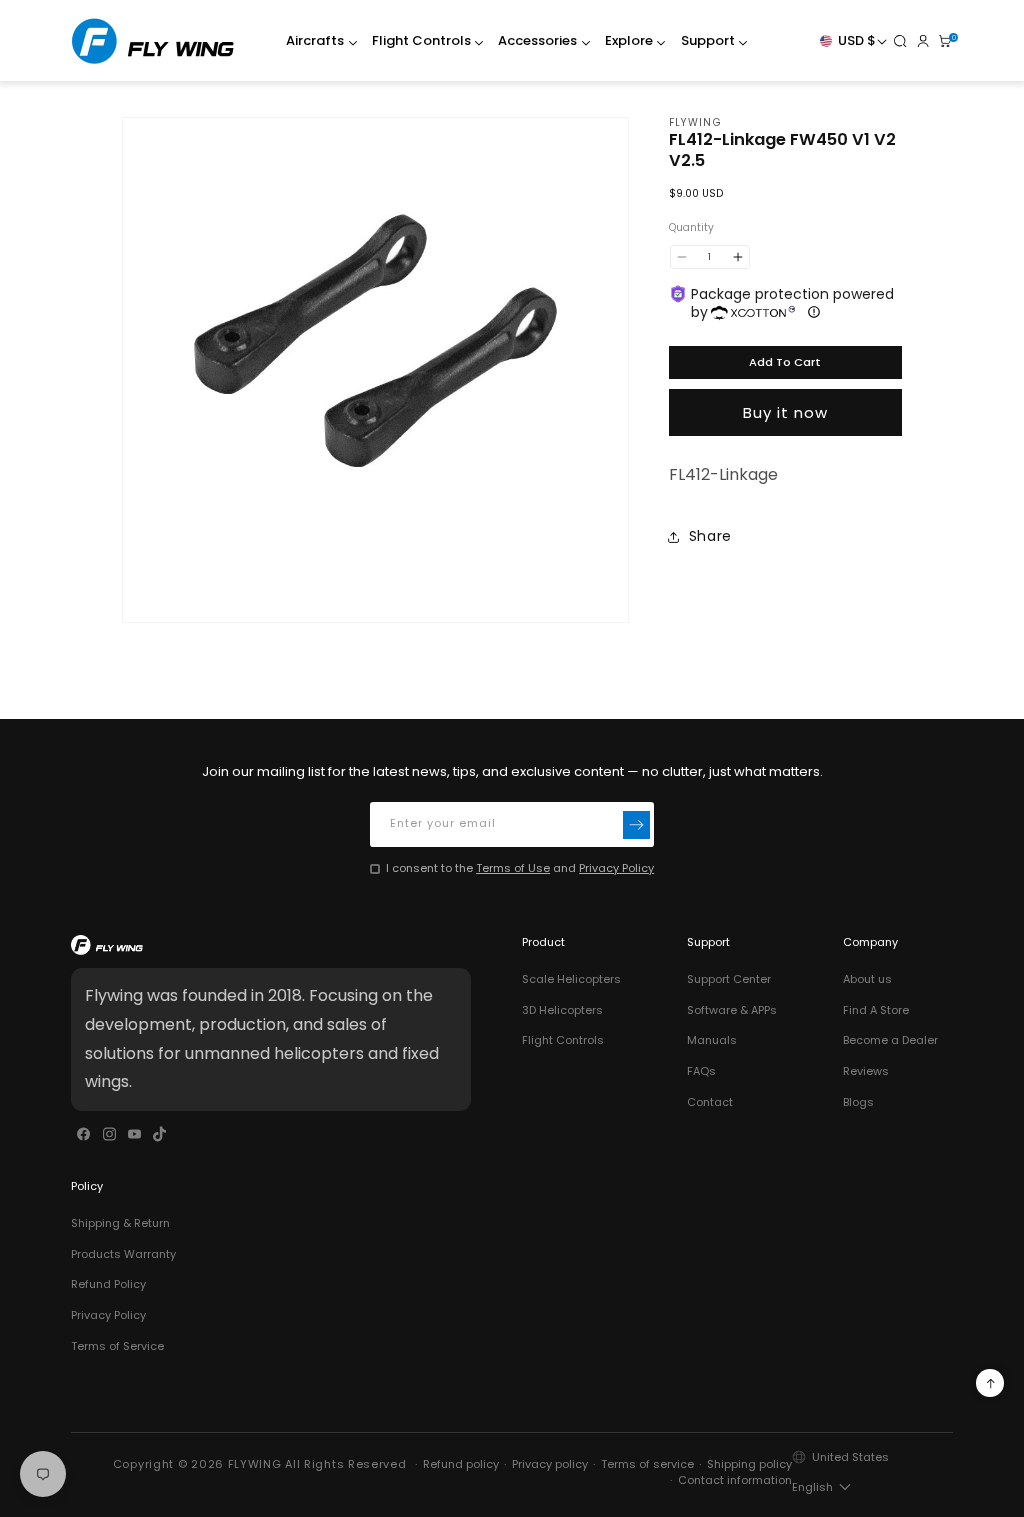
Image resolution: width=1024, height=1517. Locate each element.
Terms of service (647, 1464)
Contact (710, 1102)
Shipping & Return (120, 1223)
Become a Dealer (890, 1040)
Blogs (858, 1102)
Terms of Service (117, 1346)
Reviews (866, 1071)
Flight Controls (563, 1040)
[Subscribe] (637, 824)
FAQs (701, 1071)
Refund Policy (108, 1284)
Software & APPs (732, 1010)
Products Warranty (123, 1254)
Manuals (712, 1040)
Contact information (735, 1480)
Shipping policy (749, 1464)
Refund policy (461, 1464)
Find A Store (876, 1010)
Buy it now (785, 412)
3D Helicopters (562, 1010)
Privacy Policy (616, 868)
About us (867, 979)
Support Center (729, 979)
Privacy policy (550, 1464)
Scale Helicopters (571, 979)
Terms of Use (513, 868)
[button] (317, 41)
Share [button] (710, 536)
